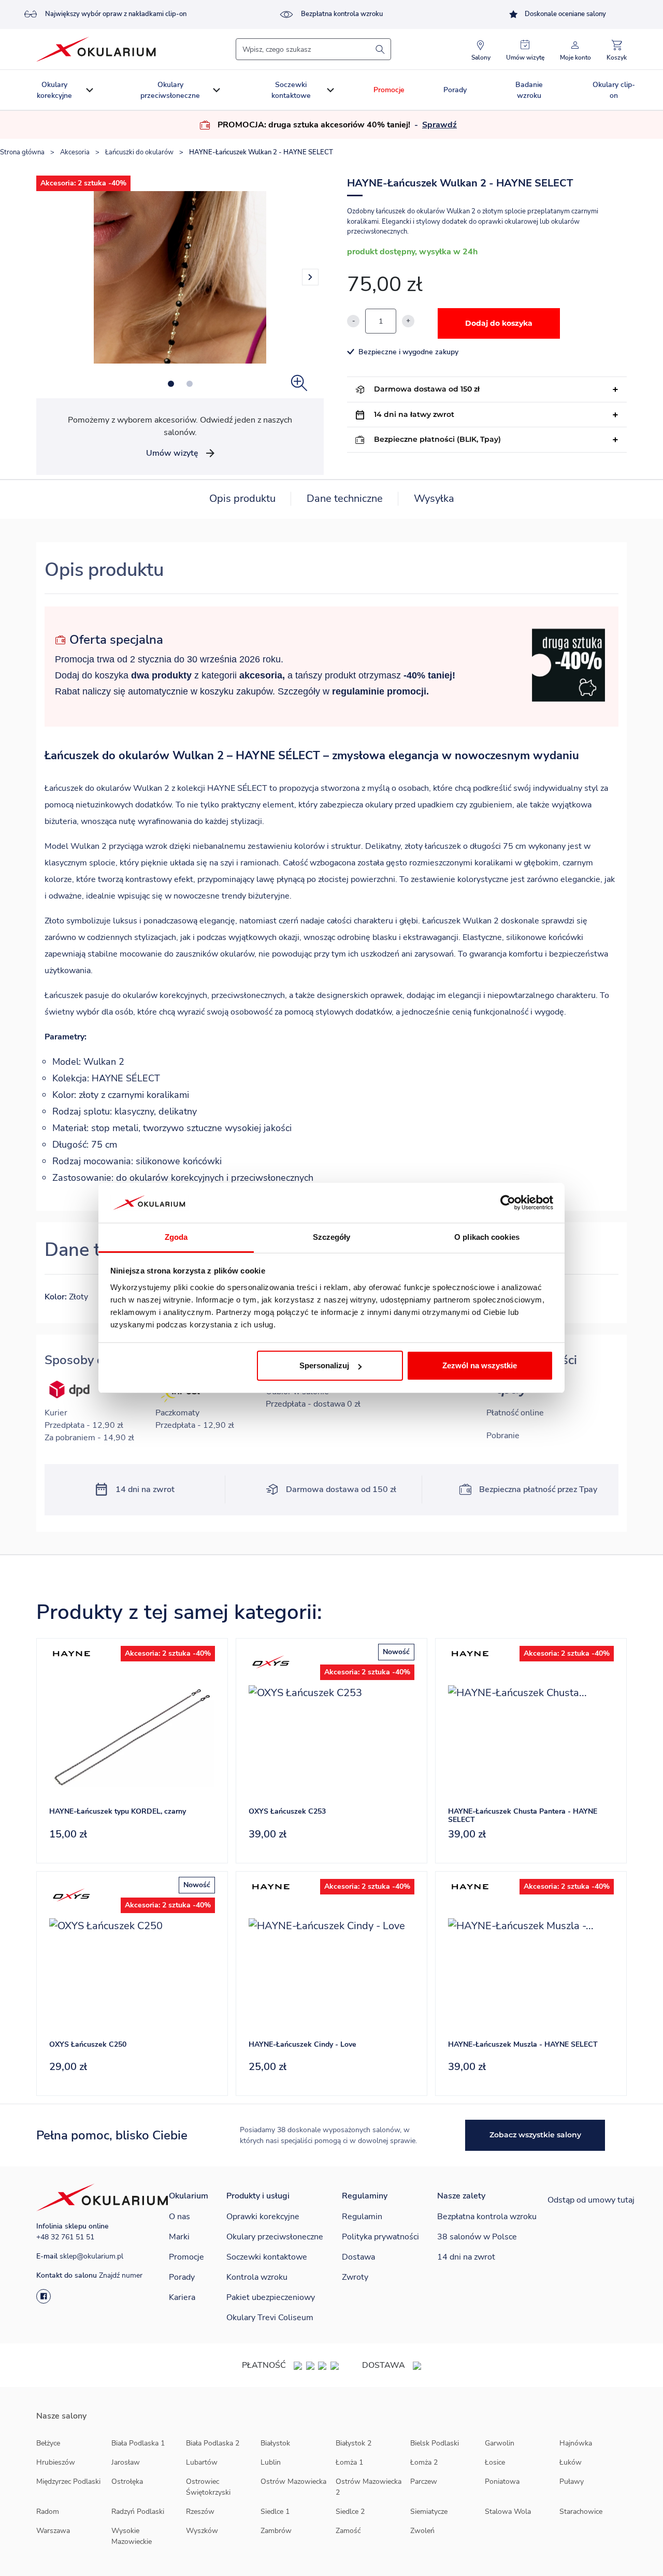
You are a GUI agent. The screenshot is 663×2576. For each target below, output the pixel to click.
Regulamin (362, 2217)
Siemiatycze (429, 2512)
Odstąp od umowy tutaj (591, 2200)
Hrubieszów (56, 2462)
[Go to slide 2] (190, 384)
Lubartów (202, 2462)
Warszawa (53, 2531)
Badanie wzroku (529, 90)
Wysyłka (434, 498)
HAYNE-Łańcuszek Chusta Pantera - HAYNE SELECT (523, 1816)
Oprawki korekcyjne (263, 2217)
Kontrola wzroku (257, 2277)
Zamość (348, 2531)
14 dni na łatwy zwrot (414, 414)
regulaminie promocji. (380, 691)
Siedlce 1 (275, 2512)
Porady (455, 90)
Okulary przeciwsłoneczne (170, 90)
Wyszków (202, 2531)
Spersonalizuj (324, 1365)
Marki (179, 2237)
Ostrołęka (127, 2481)
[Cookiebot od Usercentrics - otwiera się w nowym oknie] (508, 1203)
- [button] (435, 125)
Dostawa (358, 2257)
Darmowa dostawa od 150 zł (427, 389)
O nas (179, 2217)
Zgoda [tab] (176, 1237)
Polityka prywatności (380, 2237)
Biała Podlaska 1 (138, 2443)
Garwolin (500, 2443)
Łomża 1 (349, 2462)
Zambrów (276, 2531)
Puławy (572, 2481)
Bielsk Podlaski (435, 2443)
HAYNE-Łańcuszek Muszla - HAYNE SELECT (523, 2044)
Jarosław (126, 2462)
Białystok (275, 2443)
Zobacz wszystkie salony (535, 2135)
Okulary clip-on (614, 90)
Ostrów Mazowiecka (293, 2481)
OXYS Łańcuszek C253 (287, 1811)
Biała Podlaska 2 (213, 2443)
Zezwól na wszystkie (480, 1365)
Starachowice (581, 2512)
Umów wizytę (172, 453)
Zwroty (355, 2277)
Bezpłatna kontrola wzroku (342, 14)
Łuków (571, 2462)
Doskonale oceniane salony (565, 14)
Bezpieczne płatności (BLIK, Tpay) (437, 439)
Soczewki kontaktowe (291, 90)
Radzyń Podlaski (138, 2512)
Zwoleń (422, 2531)
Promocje (389, 90)
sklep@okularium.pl (91, 2256)
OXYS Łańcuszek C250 (88, 2044)
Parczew (424, 2481)
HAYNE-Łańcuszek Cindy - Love (302, 2044)
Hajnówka (576, 2443)
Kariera (182, 2297)
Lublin (271, 2462)
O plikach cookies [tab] (487, 1237)
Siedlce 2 (350, 2512)
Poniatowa (502, 2481)
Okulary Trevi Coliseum (270, 2318)
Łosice (495, 2462)
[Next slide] (310, 277)
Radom (48, 2512)
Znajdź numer (121, 2275)
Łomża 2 (424, 2462)
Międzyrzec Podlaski (68, 2481)
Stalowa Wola (508, 2512)
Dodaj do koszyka (499, 323)
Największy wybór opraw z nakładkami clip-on (116, 14)
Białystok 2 (354, 2443)
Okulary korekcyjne (54, 90)
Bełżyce (48, 2443)
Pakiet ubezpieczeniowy (271, 2297)
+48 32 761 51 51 (65, 2237)
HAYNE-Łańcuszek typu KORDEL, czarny (118, 1811)
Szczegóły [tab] (332, 1237)
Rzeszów (200, 2512)
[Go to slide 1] (171, 384)
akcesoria (261, 675)
